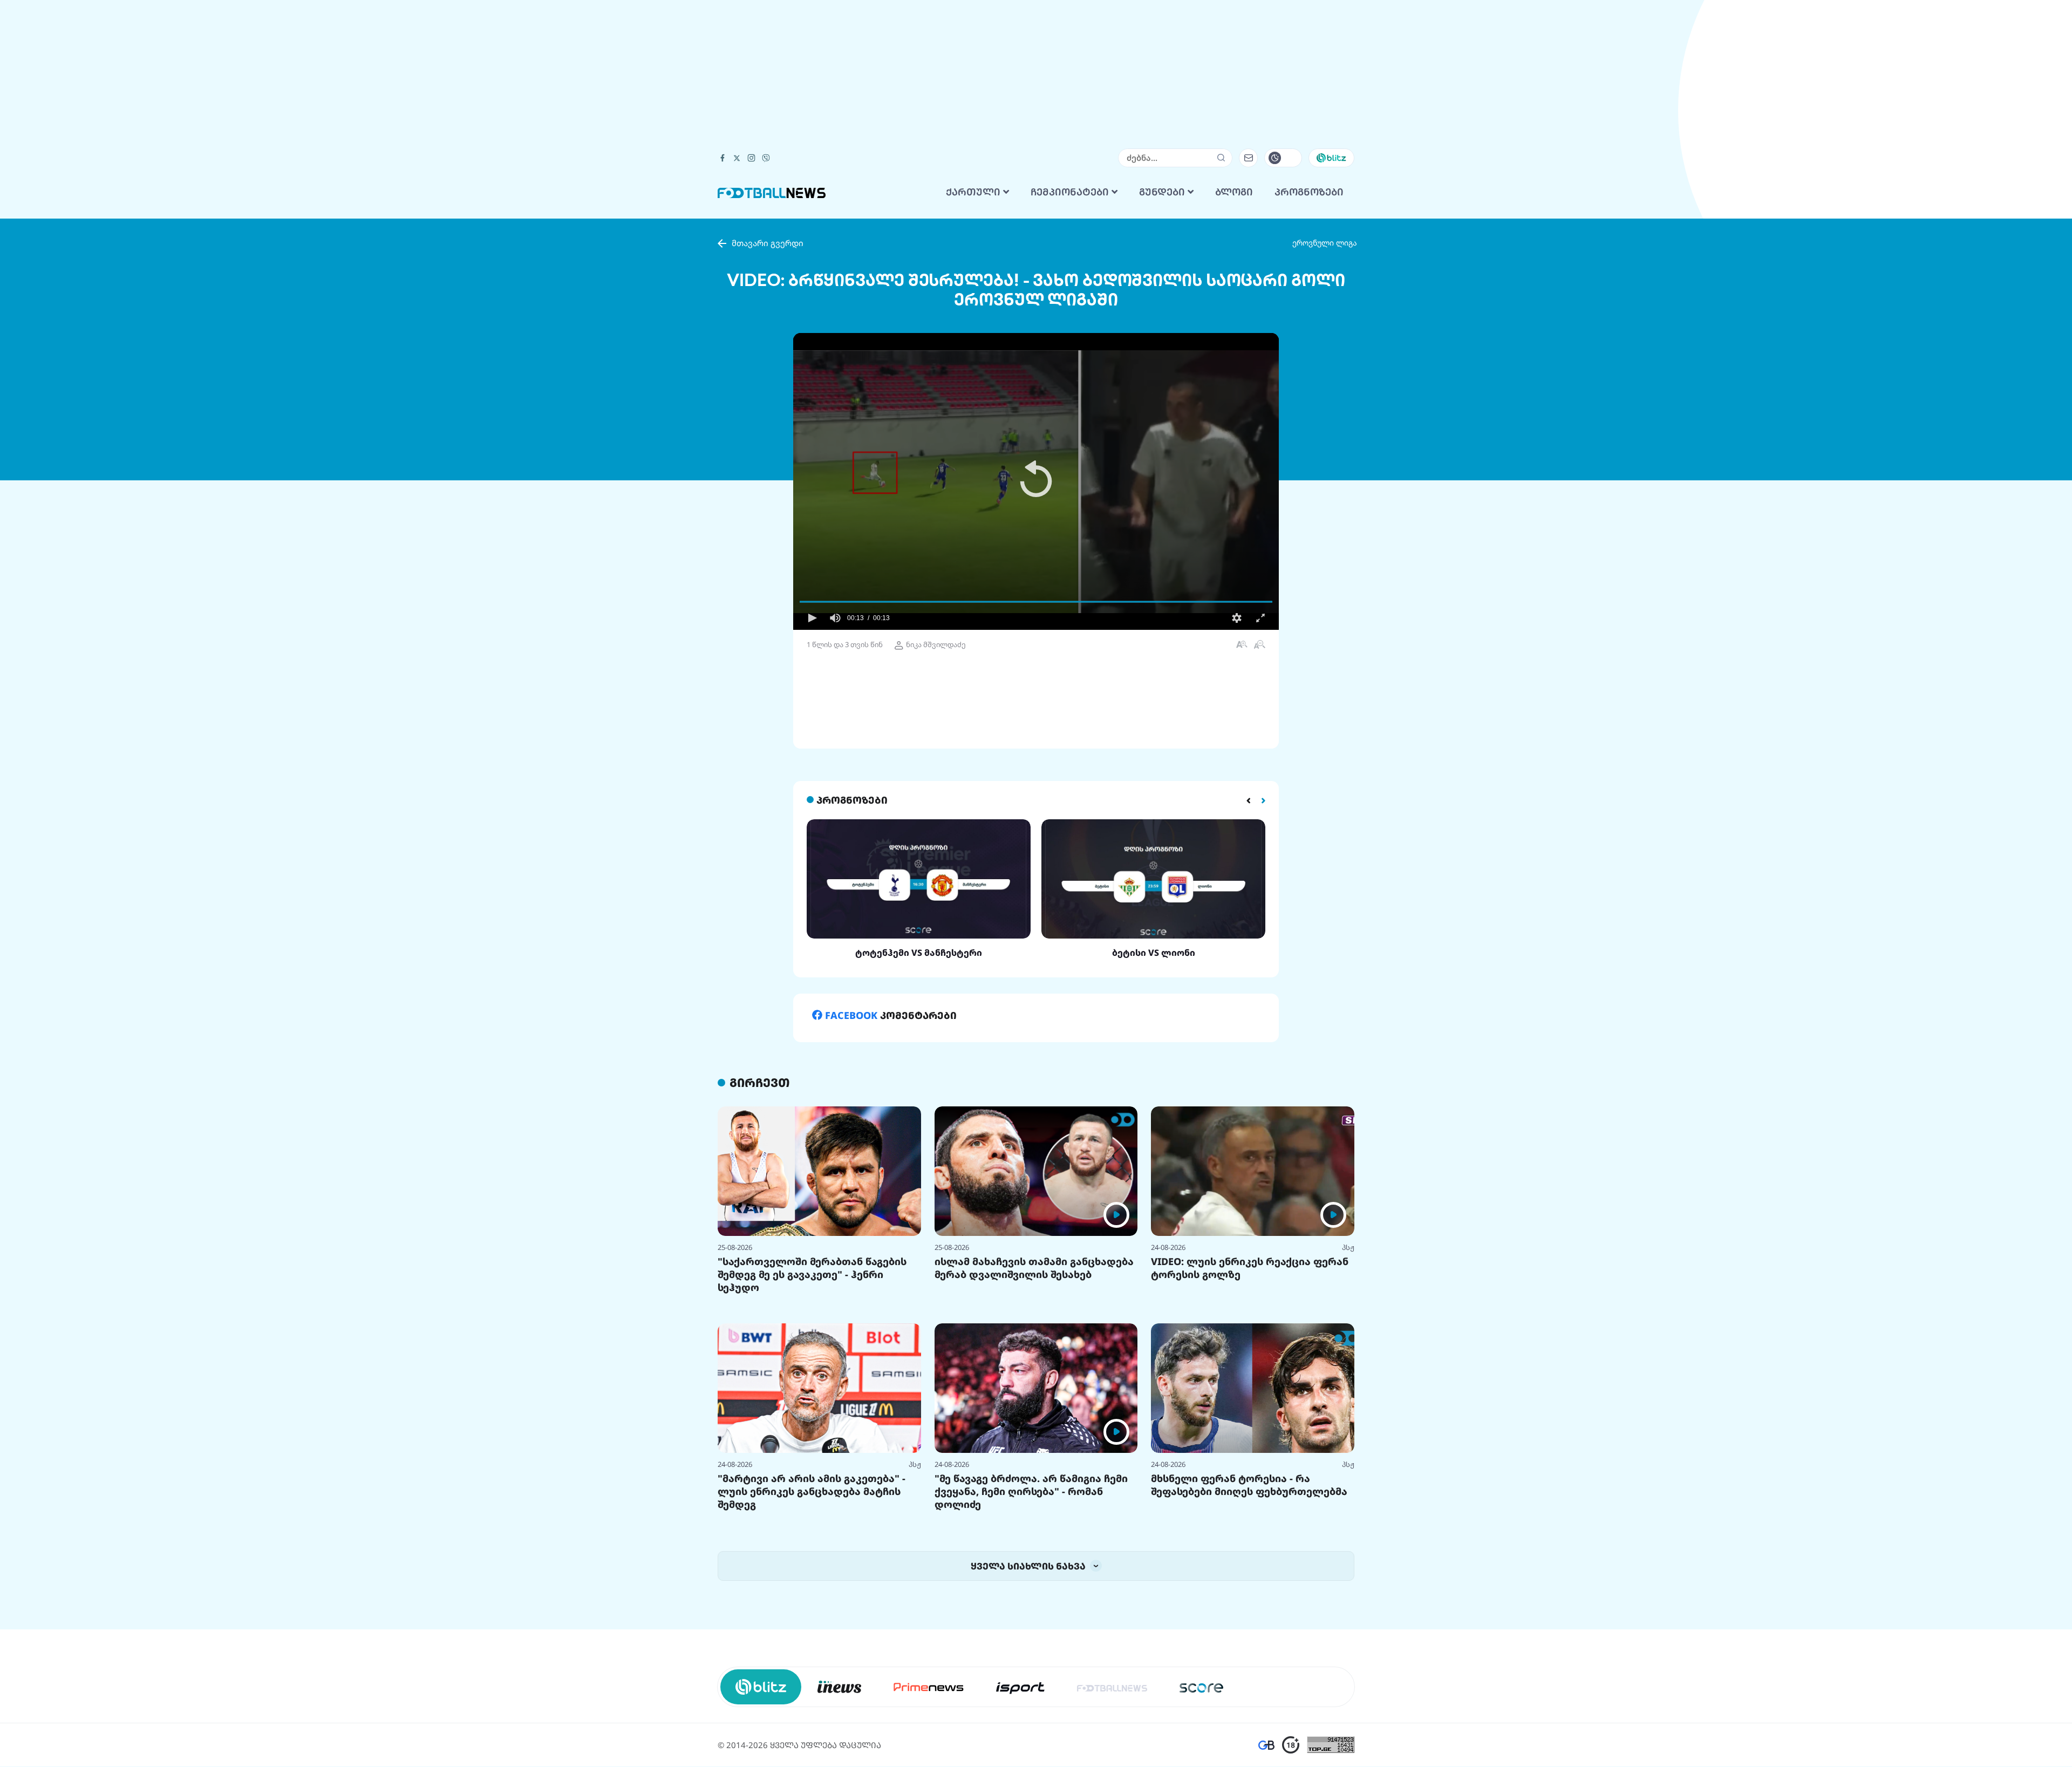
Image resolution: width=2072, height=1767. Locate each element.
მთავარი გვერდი (768, 243)
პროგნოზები (1309, 192)
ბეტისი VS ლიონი (1154, 953)
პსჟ (1348, 1247)
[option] (919, 889)
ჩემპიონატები (1071, 192)
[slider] (1036, 602)
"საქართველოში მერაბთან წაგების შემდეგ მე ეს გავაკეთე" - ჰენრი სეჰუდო (812, 1274)
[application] (1036, 481)
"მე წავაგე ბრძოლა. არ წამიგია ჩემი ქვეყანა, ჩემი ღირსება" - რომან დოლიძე (1031, 1491)
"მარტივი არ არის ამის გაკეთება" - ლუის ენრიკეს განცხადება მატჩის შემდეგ (812, 1491)
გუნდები (1163, 192)
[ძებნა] (1221, 158)
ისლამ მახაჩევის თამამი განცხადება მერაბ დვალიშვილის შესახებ (1034, 1268)
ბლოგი (1234, 192)
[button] (1036, 481)
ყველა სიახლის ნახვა (1029, 1566)
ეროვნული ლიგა (1325, 243)
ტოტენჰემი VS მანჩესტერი (919, 953)
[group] (835, 618)
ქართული (974, 192)
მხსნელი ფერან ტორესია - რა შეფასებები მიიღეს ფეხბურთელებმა (1249, 1485)
